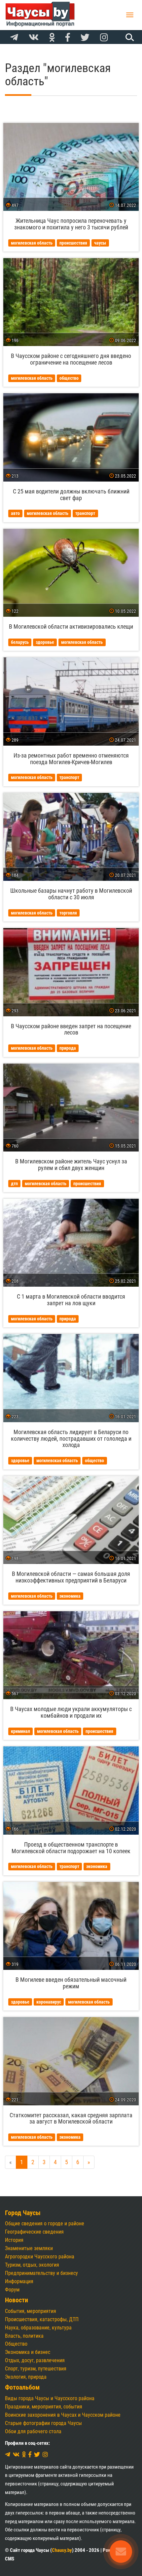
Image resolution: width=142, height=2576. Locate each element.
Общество (16, 2344)
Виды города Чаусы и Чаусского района (50, 2398)
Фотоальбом (22, 2387)
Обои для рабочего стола (33, 2431)
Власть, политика (24, 2336)
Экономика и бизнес (28, 2352)
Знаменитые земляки (29, 2248)
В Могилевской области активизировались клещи (71, 626)
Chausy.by (62, 2550)
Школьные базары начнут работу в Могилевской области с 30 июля (71, 894)
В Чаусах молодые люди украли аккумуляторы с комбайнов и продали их (71, 1712)
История (14, 2240)
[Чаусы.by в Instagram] (104, 38)
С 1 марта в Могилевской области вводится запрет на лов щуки (71, 1300)
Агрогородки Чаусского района (40, 2257)
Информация (19, 2281)
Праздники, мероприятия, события (44, 2407)
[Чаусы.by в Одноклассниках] (52, 38)
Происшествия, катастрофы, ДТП (42, 2319)
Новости (17, 2300)
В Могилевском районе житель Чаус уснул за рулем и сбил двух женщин (71, 1165)
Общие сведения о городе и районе (45, 2224)
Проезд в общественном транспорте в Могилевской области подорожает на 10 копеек (71, 1848)
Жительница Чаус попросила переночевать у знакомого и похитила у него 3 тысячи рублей (71, 224)
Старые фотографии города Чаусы (43, 2423)
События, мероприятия (31, 2311)
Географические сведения (34, 2232)
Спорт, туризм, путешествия (36, 2369)
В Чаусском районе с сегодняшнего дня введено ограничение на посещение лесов (71, 359)
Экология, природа (26, 2377)
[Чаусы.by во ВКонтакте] (34, 38)
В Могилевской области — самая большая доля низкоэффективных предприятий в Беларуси (71, 1577)
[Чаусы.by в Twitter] (85, 38)
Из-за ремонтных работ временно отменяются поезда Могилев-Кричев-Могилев (71, 759)
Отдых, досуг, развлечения (35, 2360)
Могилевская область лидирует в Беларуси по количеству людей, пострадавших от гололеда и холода (71, 1439)
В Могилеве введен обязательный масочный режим (71, 1983)
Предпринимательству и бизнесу (41, 2273)
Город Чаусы (23, 2213)
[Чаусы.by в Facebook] (68, 38)
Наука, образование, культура (38, 2328)
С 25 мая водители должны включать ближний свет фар (71, 495)
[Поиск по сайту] (129, 37)
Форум (12, 2290)
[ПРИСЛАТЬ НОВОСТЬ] (121, 2552)
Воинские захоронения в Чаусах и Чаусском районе (63, 2415)
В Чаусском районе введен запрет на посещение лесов (71, 1029)
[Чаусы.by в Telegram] (14, 38)
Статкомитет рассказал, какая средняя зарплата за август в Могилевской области (71, 2118)
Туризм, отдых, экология (32, 2265)
